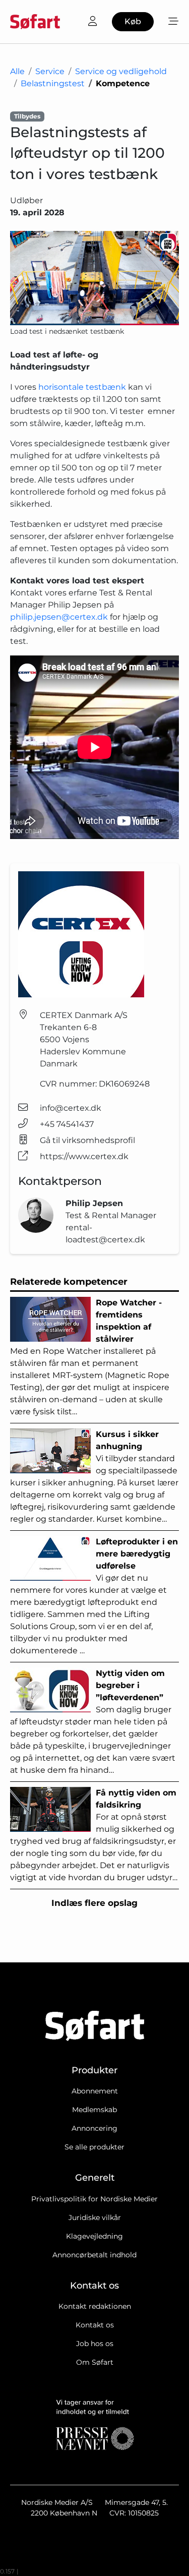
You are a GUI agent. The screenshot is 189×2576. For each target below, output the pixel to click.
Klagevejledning (94, 2236)
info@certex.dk (71, 1108)
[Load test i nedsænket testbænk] (94, 278)
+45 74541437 (67, 1124)
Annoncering (94, 2128)
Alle (17, 71)
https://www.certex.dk (84, 1156)
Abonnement (95, 2091)
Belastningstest (53, 83)
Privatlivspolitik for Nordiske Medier (94, 2199)
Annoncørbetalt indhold (94, 2255)
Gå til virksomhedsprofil (87, 1140)
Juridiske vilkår (95, 2218)
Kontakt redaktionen (95, 2306)
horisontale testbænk (82, 387)
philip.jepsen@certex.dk (59, 617)
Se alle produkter (94, 2147)
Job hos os (95, 2344)
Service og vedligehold (121, 71)
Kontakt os (95, 2325)
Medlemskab (94, 2110)
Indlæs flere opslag (94, 1903)
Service (50, 71)
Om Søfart (95, 2362)
